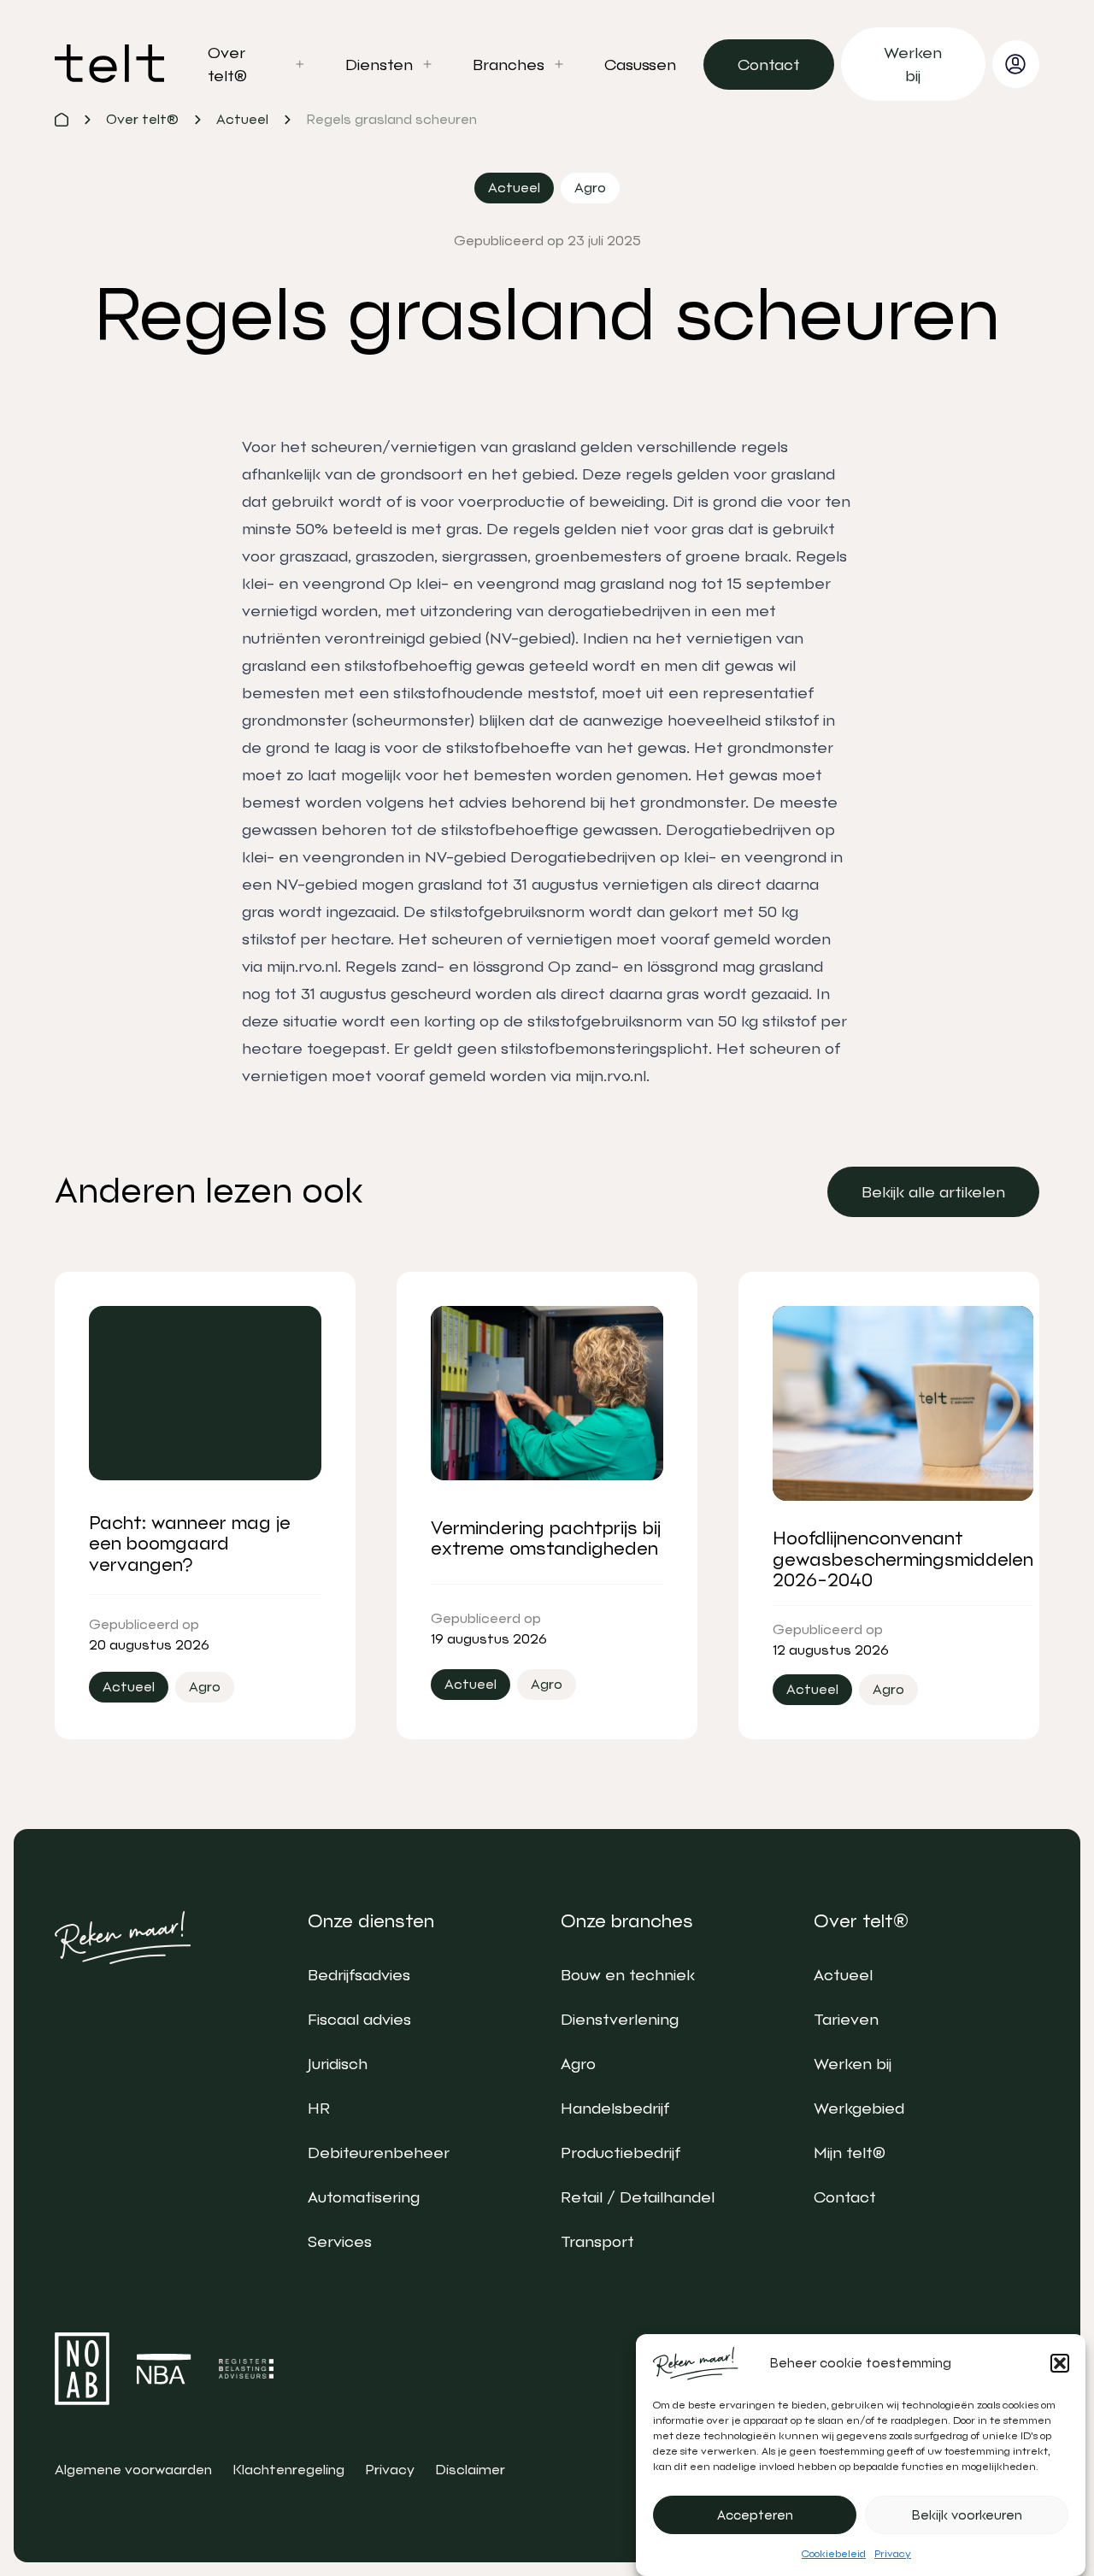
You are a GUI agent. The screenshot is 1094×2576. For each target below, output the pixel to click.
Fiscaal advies (359, 2019)
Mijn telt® (850, 2153)
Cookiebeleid (834, 2554)
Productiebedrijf (621, 2153)
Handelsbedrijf (615, 2108)
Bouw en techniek (628, 1975)
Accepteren (755, 2515)
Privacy (893, 2554)
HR (319, 2108)
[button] (1060, 2363)
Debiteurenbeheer (379, 2153)
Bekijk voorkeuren (967, 2515)
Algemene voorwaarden (133, 2470)
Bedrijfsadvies (359, 1975)
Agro (578, 2064)
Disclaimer (470, 2470)
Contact (845, 2197)
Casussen (640, 65)
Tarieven (846, 2019)
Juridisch (338, 2064)
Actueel (843, 1975)
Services (340, 2241)
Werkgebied (859, 2108)
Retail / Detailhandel (638, 2197)
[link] (769, 65)
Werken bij (853, 2064)
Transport (597, 2241)
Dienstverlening (620, 2019)
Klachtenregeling (288, 2470)
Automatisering (364, 2197)
